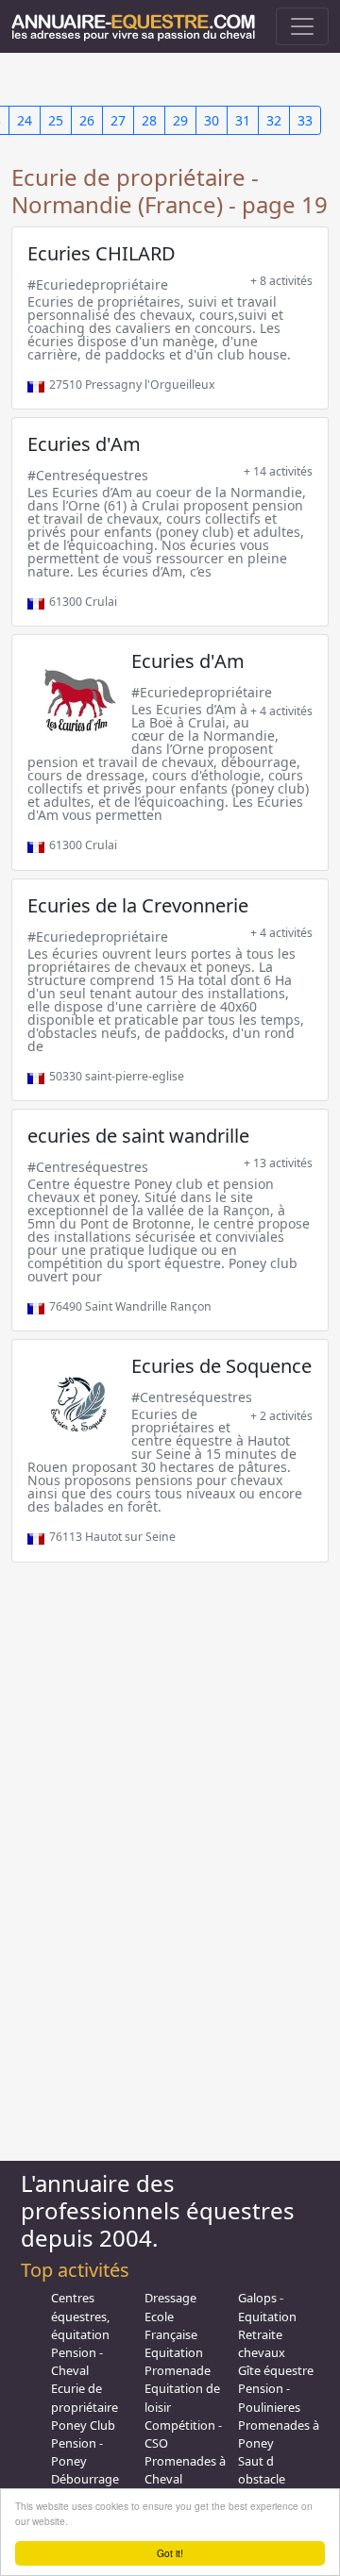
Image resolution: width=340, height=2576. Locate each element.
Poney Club (83, 2425)
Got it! (170, 2553)
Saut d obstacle (262, 2470)
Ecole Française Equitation (174, 2334)
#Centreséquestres (88, 475)
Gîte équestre (276, 2370)
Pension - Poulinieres (269, 2397)
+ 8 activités (281, 281)
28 (149, 120)
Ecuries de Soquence (221, 1366)
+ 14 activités (278, 471)
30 (212, 120)
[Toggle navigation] (302, 26)
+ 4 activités (281, 711)
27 (118, 120)
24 (25, 120)
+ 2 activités (281, 1416)
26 (87, 120)
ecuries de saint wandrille (138, 1136)
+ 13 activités (278, 1163)
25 (56, 120)
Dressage (170, 2298)
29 (180, 120)
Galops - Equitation (267, 2307)
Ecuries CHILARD (102, 253)
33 (305, 120)
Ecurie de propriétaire (85, 2397)
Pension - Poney (77, 2452)
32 (274, 120)
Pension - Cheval (77, 2361)
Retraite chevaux (262, 2343)
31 (243, 120)
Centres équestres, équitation (80, 2316)
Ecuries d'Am (84, 444)
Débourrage (85, 2479)
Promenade (178, 2370)
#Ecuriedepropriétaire (98, 284)
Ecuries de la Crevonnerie (138, 905)
